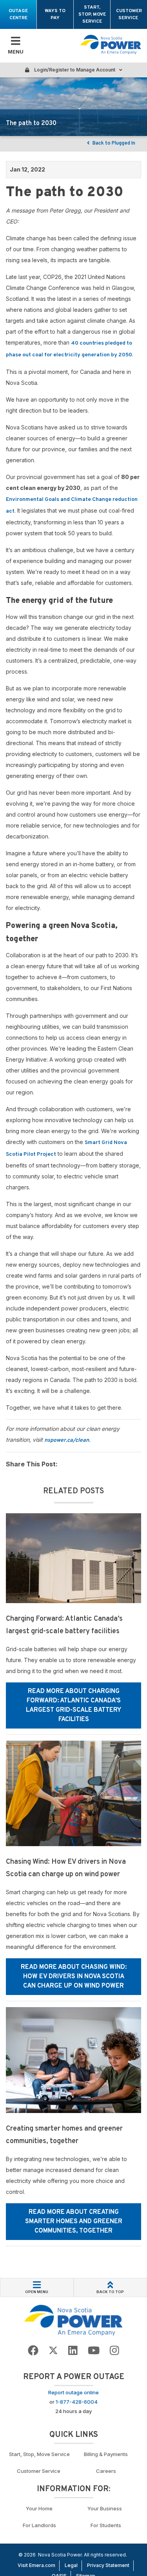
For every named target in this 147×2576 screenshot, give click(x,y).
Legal (71, 2565)
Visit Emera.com (36, 2565)
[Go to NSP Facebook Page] (33, 2351)
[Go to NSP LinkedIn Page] (73, 2351)
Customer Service (129, 14)
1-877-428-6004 (77, 2402)
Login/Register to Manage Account (74, 70)
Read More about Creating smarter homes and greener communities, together (74, 2222)
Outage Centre (18, 14)
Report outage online (73, 2392)
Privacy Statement (108, 2565)
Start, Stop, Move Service (92, 14)
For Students (106, 2525)
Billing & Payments (106, 2454)
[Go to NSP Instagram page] (114, 2351)
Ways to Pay (55, 14)
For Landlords (39, 2525)
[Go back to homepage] (111, 45)
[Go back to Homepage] (73, 2320)
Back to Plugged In (113, 143)
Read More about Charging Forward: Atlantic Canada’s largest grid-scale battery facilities (73, 1705)
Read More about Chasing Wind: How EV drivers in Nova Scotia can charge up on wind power (74, 1977)
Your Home (39, 2508)
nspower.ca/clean (67, 1440)
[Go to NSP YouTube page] (94, 2351)
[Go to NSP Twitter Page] (53, 2351)
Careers (106, 2471)
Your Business (106, 2508)
